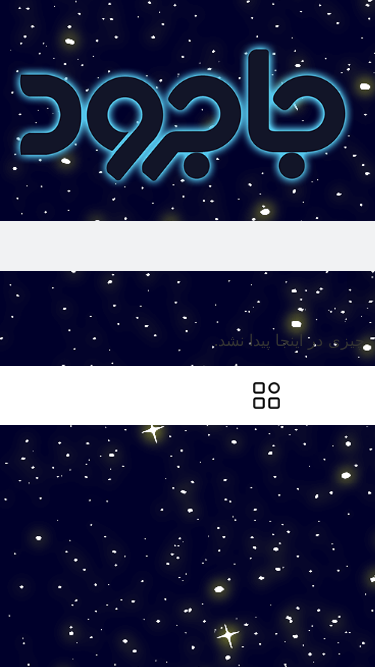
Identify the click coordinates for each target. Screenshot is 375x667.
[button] (361, 287)
